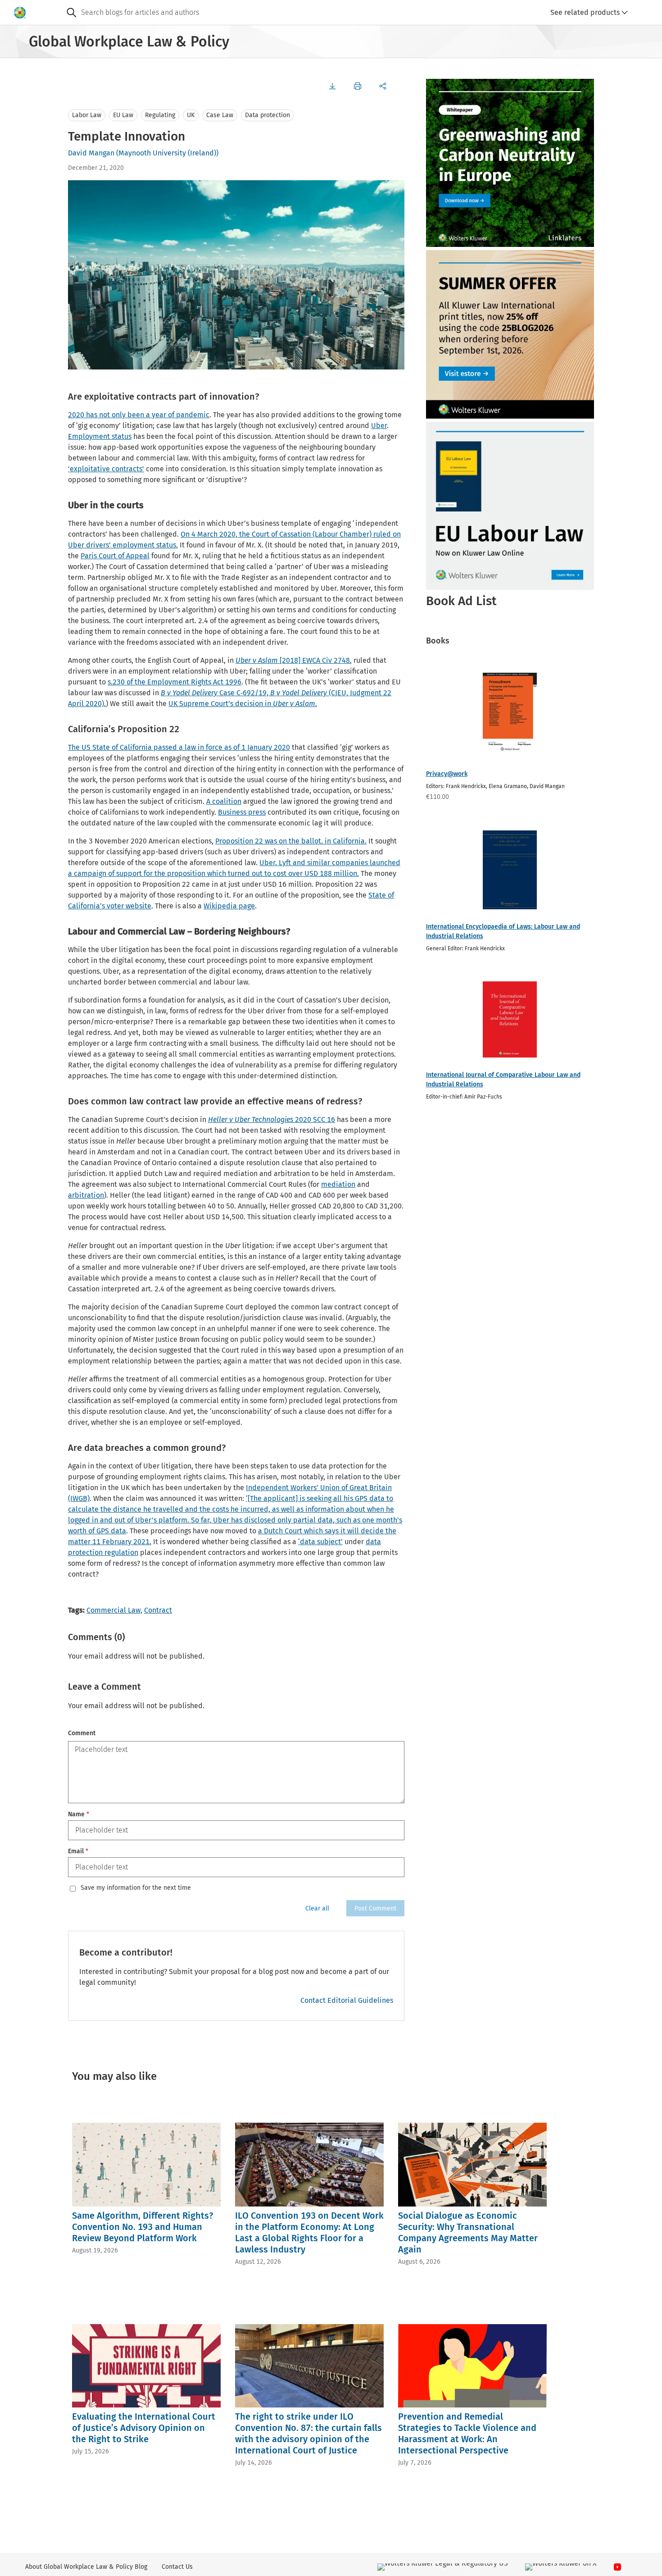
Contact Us (177, 2567)
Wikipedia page (229, 906)
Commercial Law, (114, 1610)
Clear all (317, 1908)
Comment (82, 1733)
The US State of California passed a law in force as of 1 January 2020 (179, 747)
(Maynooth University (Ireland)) (167, 153)
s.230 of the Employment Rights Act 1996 (175, 682)
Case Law (220, 115)
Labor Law (87, 115)
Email (78, 1851)
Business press (242, 812)
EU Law (123, 115)
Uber (379, 426)
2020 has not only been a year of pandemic (139, 415)
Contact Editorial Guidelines (347, 2000)
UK (191, 115)
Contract (158, 1610)
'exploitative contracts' (106, 469)
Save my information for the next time (136, 1888)
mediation (338, 1184)
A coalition (224, 801)
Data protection (268, 115)
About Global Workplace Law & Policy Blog (86, 2567)
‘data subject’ (320, 1542)
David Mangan (91, 153)
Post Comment (375, 1908)
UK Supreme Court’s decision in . (243, 704)
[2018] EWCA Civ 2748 (294, 660)
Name (79, 1814)
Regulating (160, 115)
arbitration (86, 1195)
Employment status (100, 436)
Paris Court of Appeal (115, 556)
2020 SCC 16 (272, 1119)
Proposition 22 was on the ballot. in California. (291, 841)
